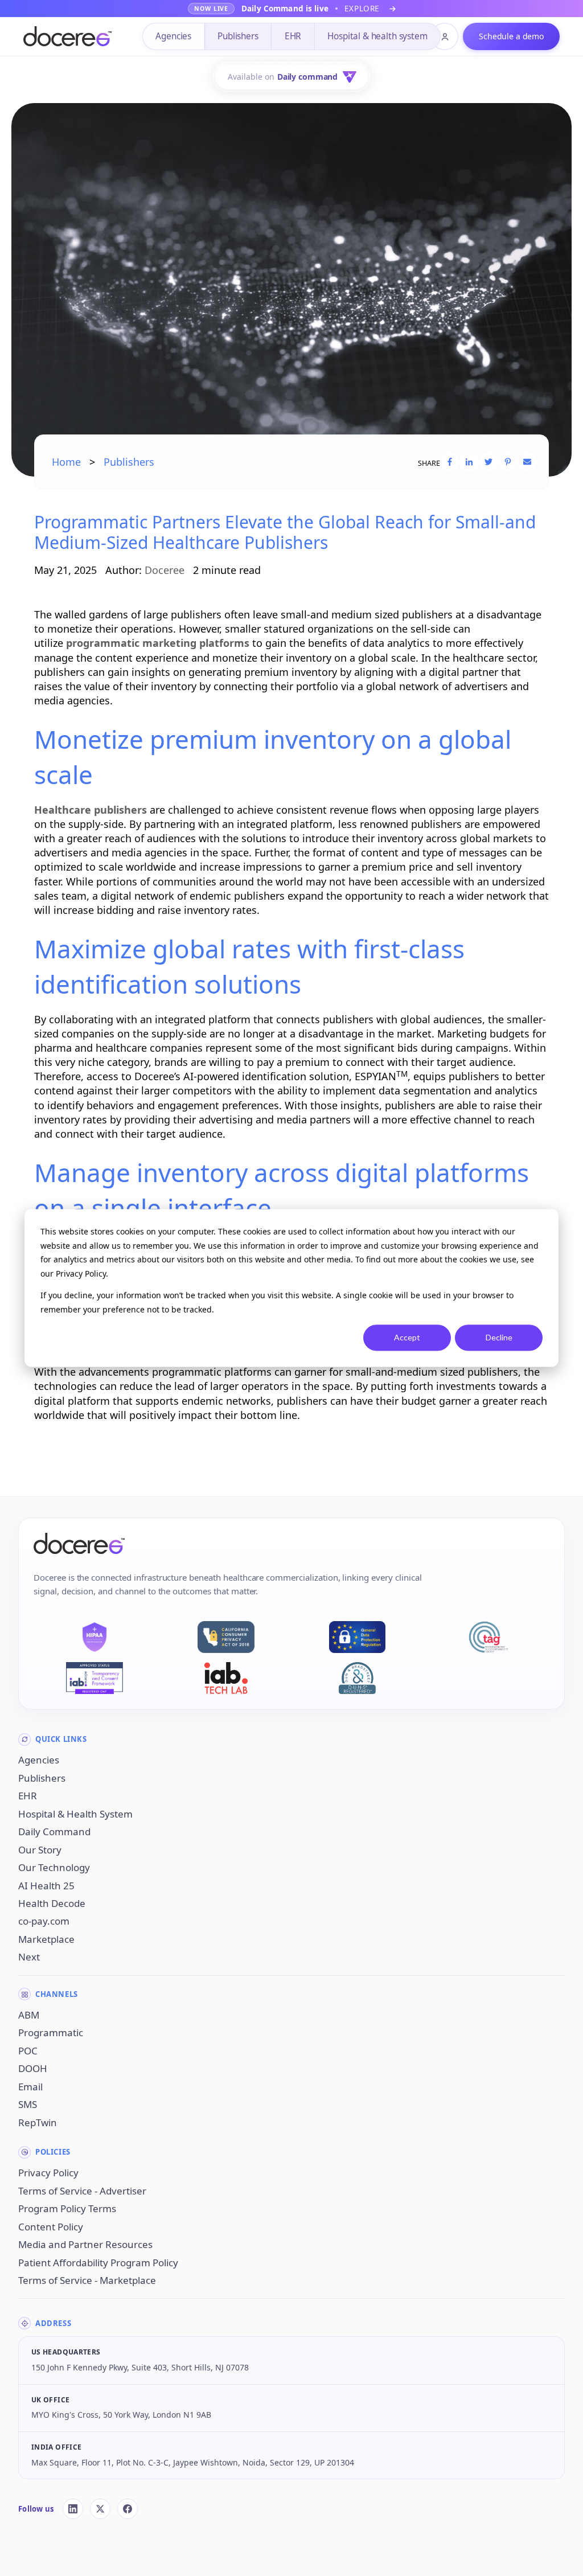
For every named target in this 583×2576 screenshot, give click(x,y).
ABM (29, 2015)
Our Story (40, 1850)
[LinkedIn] (73, 2509)
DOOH (33, 2068)
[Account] (445, 36)
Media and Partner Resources (85, 2244)
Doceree (165, 570)
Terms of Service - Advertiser (82, 2191)
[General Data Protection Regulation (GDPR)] (357, 1637)
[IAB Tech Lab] (226, 1678)
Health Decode (52, 1903)
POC (28, 2051)
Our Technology (54, 1867)
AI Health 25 (46, 1886)
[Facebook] (128, 2509)
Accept (407, 1337)
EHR (293, 36)
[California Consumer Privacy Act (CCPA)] (226, 1637)
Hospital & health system (377, 36)
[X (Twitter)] (100, 2509)
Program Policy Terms (67, 2208)
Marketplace (46, 1939)
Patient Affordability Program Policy (98, 2263)
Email (30, 2087)
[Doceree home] (67, 37)
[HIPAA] (95, 1637)
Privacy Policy (48, 2173)
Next (29, 1957)
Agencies (173, 36)
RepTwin (38, 2122)
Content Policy (51, 2227)
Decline (499, 1337)
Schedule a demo (511, 36)
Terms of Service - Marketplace (87, 2280)
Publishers (238, 36)
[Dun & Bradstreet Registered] (357, 1678)
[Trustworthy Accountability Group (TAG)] (488, 1637)
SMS (28, 2104)
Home (66, 462)
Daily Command (54, 1831)
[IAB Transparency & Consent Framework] (95, 1678)
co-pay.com (44, 1921)
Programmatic (51, 2033)
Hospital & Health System (75, 1814)
